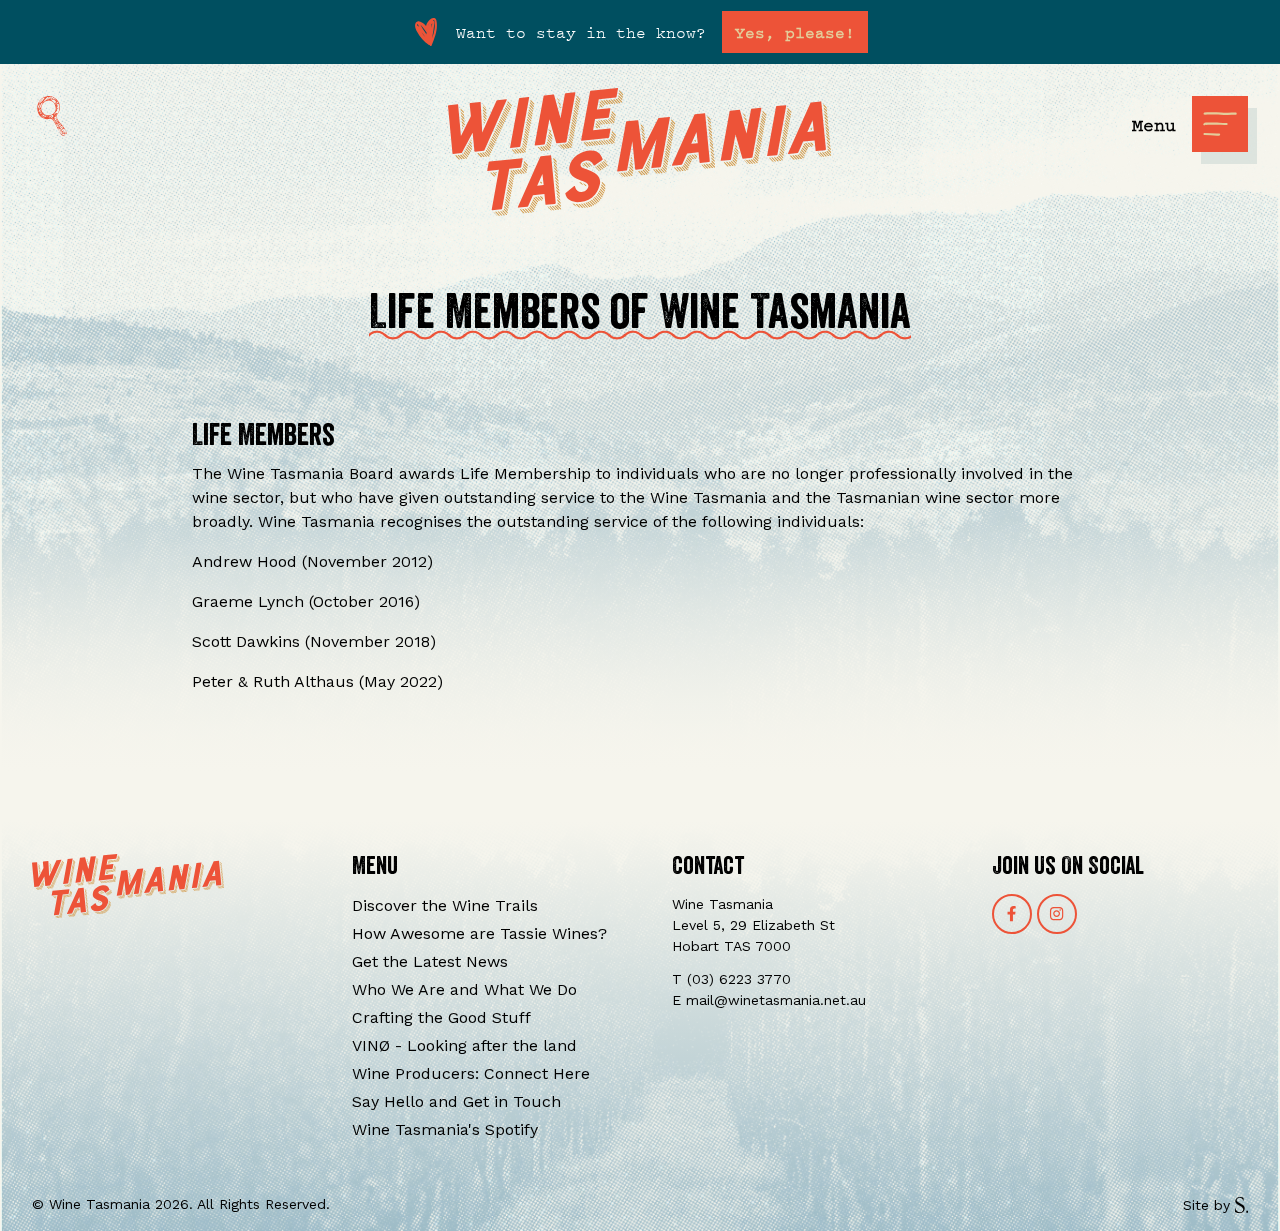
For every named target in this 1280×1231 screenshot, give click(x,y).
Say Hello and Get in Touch (456, 1101)
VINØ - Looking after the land (464, 1045)
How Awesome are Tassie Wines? (479, 933)
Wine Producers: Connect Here (471, 1073)
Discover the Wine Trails (445, 905)
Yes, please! (795, 32)
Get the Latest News (430, 961)
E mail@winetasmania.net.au (769, 1000)
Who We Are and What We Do (464, 989)
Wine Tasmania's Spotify (445, 1129)
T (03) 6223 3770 (731, 979)
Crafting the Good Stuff (441, 1017)
